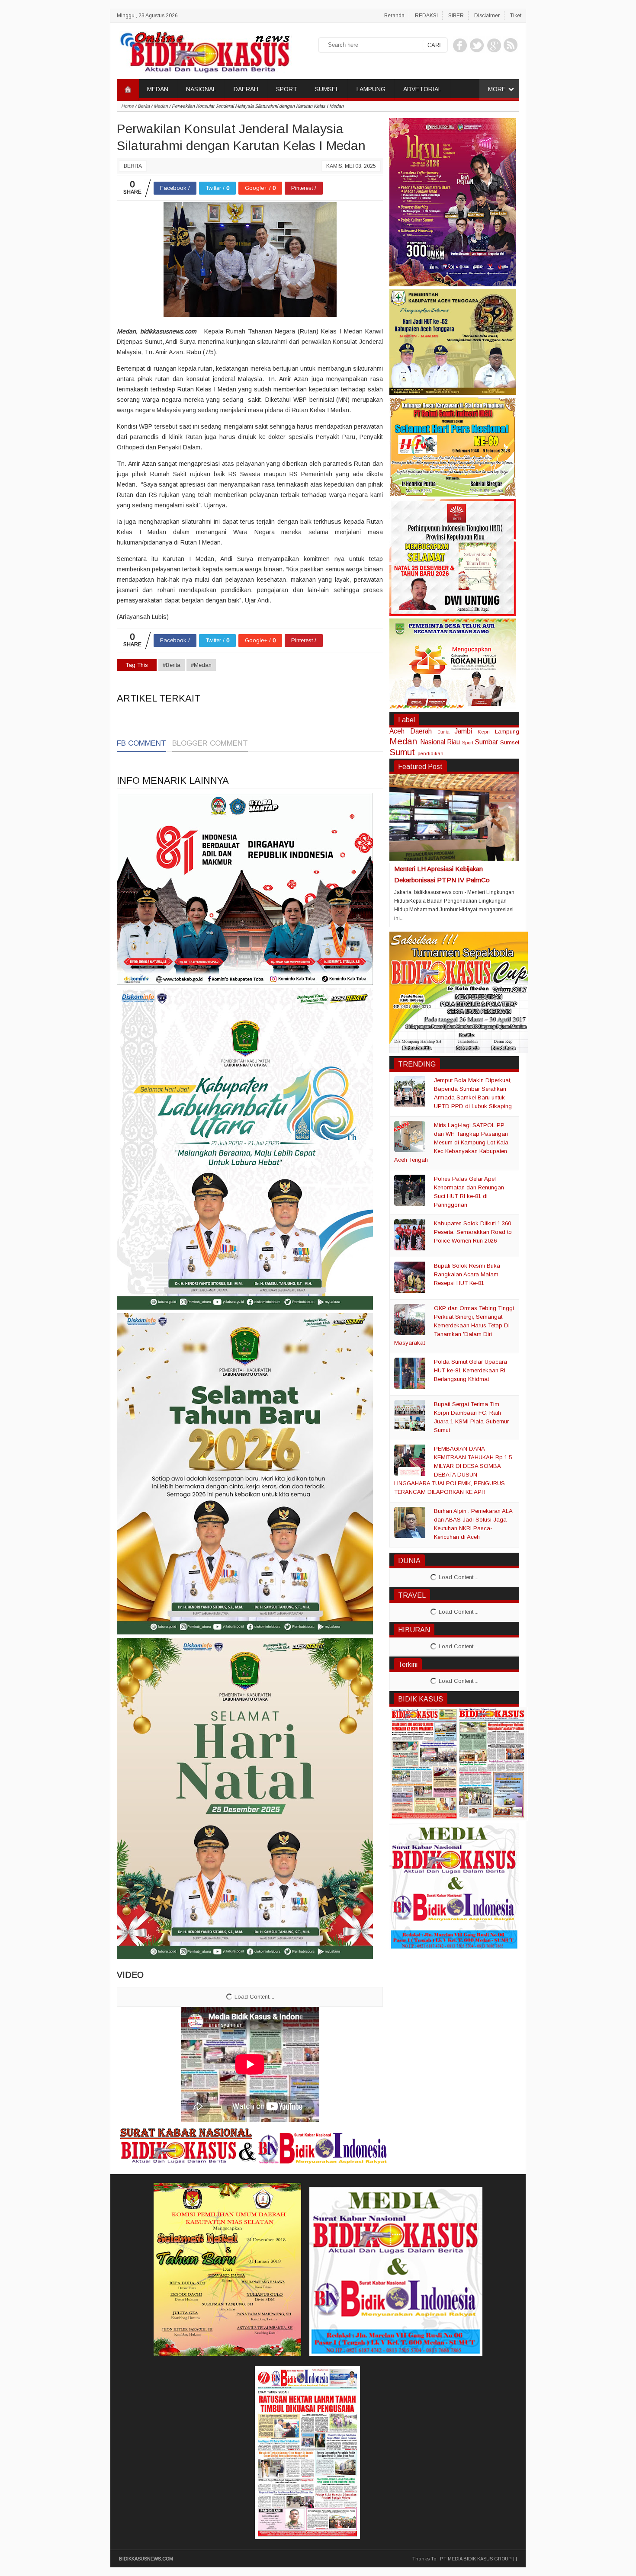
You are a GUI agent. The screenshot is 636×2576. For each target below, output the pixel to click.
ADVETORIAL (422, 89)
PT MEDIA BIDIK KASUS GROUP (476, 2559)
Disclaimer (487, 16)
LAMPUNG (371, 89)
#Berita (172, 665)
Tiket (516, 16)
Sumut (402, 752)
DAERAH (246, 89)
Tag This (137, 665)
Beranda (394, 16)
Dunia (443, 732)
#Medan (201, 665)
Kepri (484, 732)
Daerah (421, 731)
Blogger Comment (210, 743)
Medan (403, 741)
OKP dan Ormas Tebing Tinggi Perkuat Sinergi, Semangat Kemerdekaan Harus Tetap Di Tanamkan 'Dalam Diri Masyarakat (454, 1325)
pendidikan (430, 753)
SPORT (287, 89)
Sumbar (486, 742)
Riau (453, 742)
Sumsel (510, 742)
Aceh (397, 731)
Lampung (507, 732)
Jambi (463, 731)
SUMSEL (327, 89)
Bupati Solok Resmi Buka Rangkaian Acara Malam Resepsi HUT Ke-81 (467, 1274)
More (497, 89)
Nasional (433, 742)
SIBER (456, 16)
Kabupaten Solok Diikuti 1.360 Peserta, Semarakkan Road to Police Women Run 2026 (473, 1232)
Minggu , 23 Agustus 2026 (147, 16)
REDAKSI (426, 16)
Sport (468, 742)
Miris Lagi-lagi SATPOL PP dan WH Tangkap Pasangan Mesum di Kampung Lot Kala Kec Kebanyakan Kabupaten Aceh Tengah (451, 1142)
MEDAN (158, 89)
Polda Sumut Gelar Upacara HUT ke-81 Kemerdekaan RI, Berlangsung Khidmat (471, 1370)
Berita (133, 166)
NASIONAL (201, 89)
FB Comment (141, 743)
